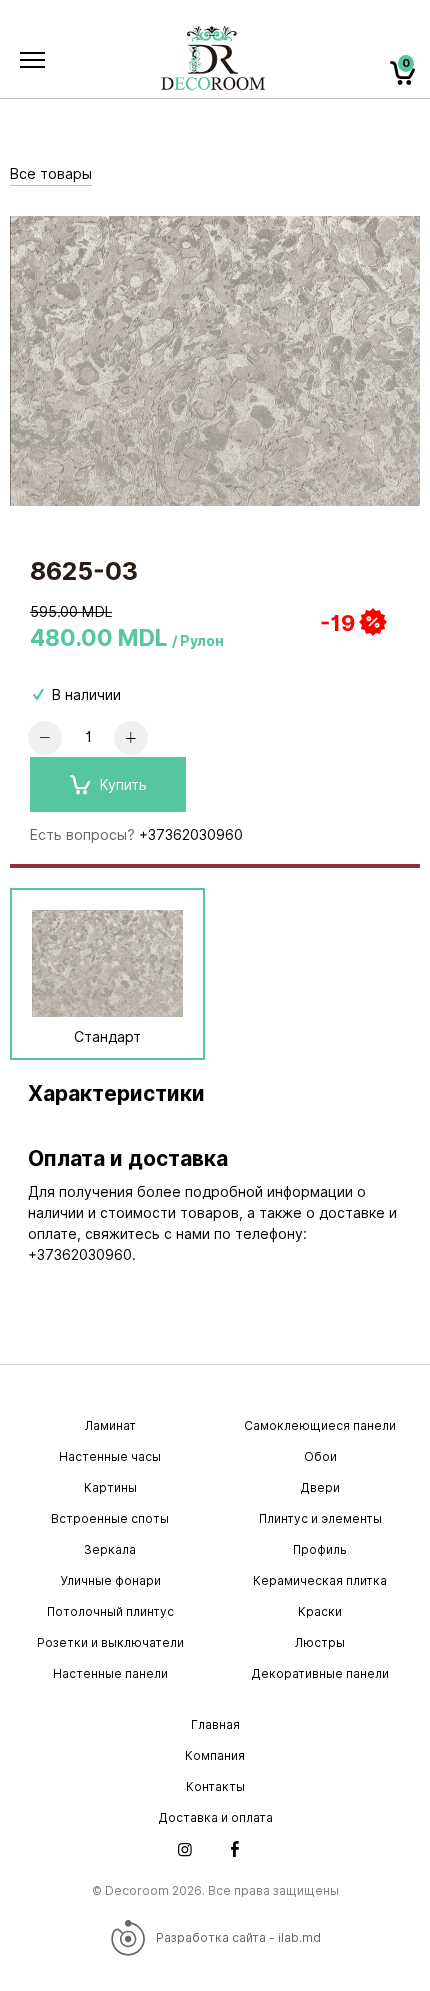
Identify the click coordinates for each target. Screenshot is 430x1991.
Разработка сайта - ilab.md (238, 1937)
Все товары (51, 174)
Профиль (320, 1549)
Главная (215, 1724)
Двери (320, 1487)
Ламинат (110, 1425)
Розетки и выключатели (110, 1642)
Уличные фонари (110, 1580)
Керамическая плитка (320, 1580)
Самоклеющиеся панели (320, 1425)
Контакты (215, 1786)
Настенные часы (110, 1456)
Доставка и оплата (215, 1817)
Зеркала (110, 1549)
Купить (123, 785)
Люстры (320, 1642)
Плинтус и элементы (320, 1518)
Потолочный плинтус (110, 1611)
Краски (320, 1611)
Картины (110, 1487)
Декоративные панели (320, 1673)
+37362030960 (191, 835)
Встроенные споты (110, 1518)
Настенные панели (110, 1673)
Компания (215, 1755)
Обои (320, 1456)
